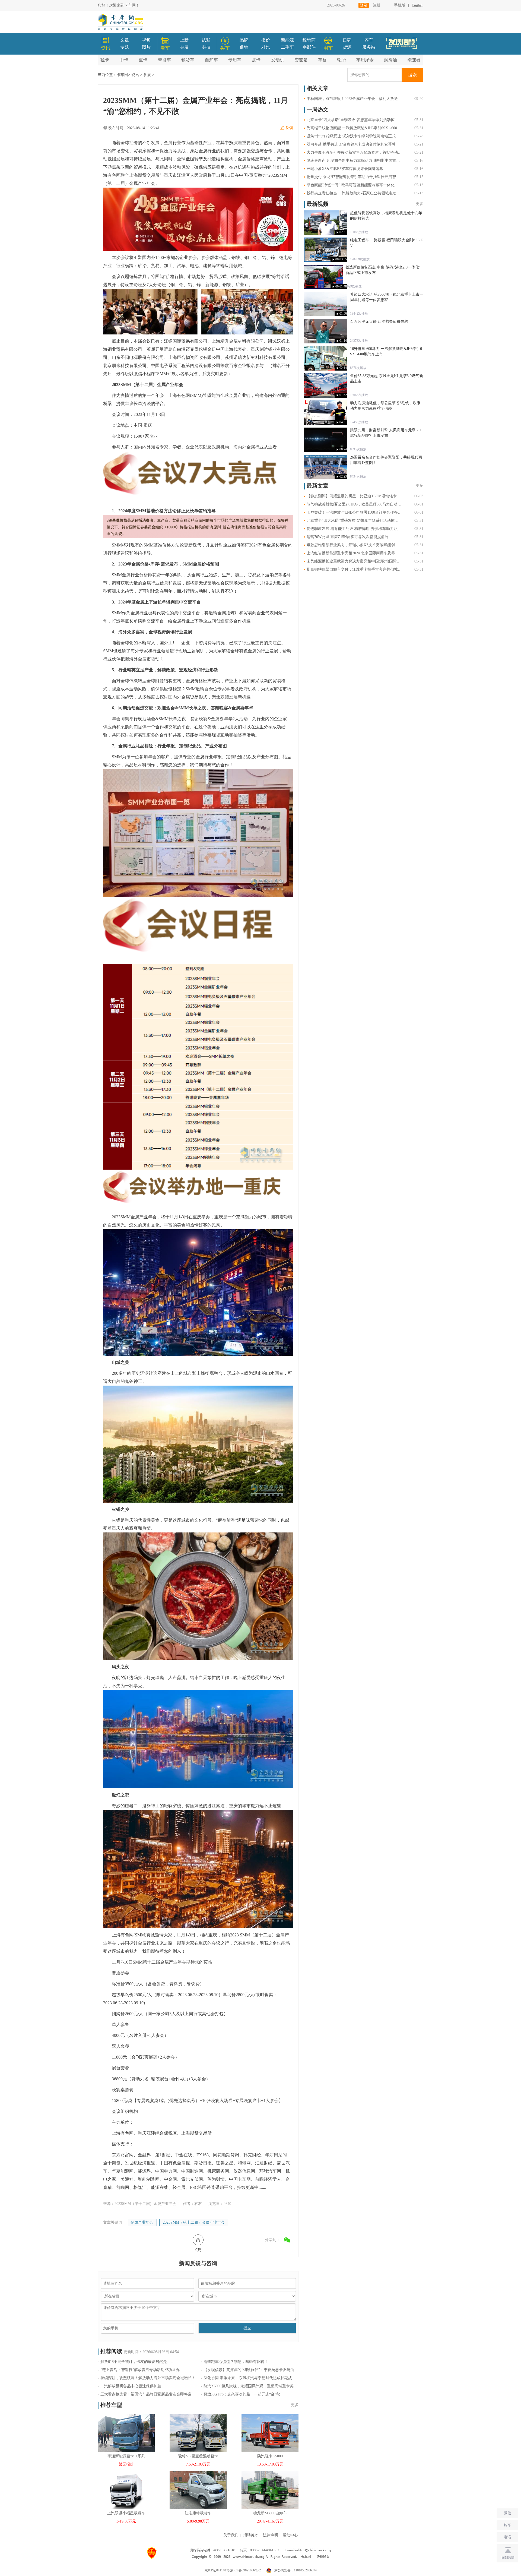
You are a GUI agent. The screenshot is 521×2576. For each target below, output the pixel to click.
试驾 (206, 40)
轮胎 (341, 60)
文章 (125, 40)
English (417, 5)
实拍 (206, 47)
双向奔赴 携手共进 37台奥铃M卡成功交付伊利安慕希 (351, 144)
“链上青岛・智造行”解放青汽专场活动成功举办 (140, 2370)
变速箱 (301, 60)
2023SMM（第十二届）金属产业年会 (194, 2222)
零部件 (309, 47)
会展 (184, 47)
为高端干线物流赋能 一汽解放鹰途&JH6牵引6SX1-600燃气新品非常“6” (354, 128)
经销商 (309, 40)
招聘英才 (251, 2535)
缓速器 (414, 60)
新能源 (287, 40)
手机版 (400, 5)
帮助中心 (290, 2535)
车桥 (322, 60)
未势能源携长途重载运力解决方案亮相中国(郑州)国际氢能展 (354, 561)
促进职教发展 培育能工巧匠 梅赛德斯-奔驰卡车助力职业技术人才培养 (354, 529)
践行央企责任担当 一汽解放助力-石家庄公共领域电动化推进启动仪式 (354, 193)
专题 (125, 47)
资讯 (135, 75)
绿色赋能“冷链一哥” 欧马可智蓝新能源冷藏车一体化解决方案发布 (354, 185)
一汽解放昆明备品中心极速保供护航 (131, 2386)
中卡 (124, 60)
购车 (507, 2525)
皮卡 (256, 60)
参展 (147, 75)
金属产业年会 (142, 2222)
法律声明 (271, 2535)
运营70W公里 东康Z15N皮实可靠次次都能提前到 (348, 537)
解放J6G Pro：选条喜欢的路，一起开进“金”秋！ (244, 2394)
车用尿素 (365, 60)
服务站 (369, 47)
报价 (266, 40)
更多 (295, 2405)
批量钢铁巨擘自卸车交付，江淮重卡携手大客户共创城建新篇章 (354, 569)
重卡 (143, 60)
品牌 (244, 40)
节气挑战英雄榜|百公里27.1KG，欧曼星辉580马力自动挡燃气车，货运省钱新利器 (354, 504)
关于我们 (231, 2535)
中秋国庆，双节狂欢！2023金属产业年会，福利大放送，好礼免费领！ (354, 99)
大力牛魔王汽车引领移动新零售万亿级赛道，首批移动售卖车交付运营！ (354, 152)
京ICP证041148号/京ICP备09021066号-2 (233, 2570)
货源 (347, 47)
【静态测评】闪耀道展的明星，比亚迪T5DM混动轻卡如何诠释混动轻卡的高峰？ (354, 496)
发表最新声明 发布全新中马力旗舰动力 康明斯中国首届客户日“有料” (354, 161)
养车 (369, 40)
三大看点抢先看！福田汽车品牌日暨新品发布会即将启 (146, 2394)
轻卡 (105, 60)
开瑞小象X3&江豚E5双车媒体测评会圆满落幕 (345, 169)
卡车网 (122, 75)
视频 (146, 40)
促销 (244, 47)
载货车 (188, 60)
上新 (184, 40)
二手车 (287, 47)
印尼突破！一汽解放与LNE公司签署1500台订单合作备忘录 (354, 512)
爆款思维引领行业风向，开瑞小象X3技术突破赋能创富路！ (354, 545)
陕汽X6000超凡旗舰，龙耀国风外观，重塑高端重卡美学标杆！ (251, 2386)
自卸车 (211, 60)
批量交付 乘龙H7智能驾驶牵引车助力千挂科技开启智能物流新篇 (354, 177)
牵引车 (164, 60)
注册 (377, 5)
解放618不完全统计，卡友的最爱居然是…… (137, 2362)
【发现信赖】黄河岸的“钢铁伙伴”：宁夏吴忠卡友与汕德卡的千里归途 (251, 2370)
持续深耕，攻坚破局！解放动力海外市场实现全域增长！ (148, 2378)
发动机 (278, 60)
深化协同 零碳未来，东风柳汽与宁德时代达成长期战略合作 (251, 2378)
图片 (146, 47)
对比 (266, 47)
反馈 (289, 128)
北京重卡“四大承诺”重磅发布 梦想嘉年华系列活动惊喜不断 (354, 120)
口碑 (347, 40)
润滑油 (390, 60)
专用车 (235, 60)
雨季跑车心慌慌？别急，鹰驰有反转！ (236, 2362)
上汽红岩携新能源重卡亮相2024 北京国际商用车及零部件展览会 (354, 553)
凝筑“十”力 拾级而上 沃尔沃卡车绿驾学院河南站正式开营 (354, 136)
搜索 (412, 75)
